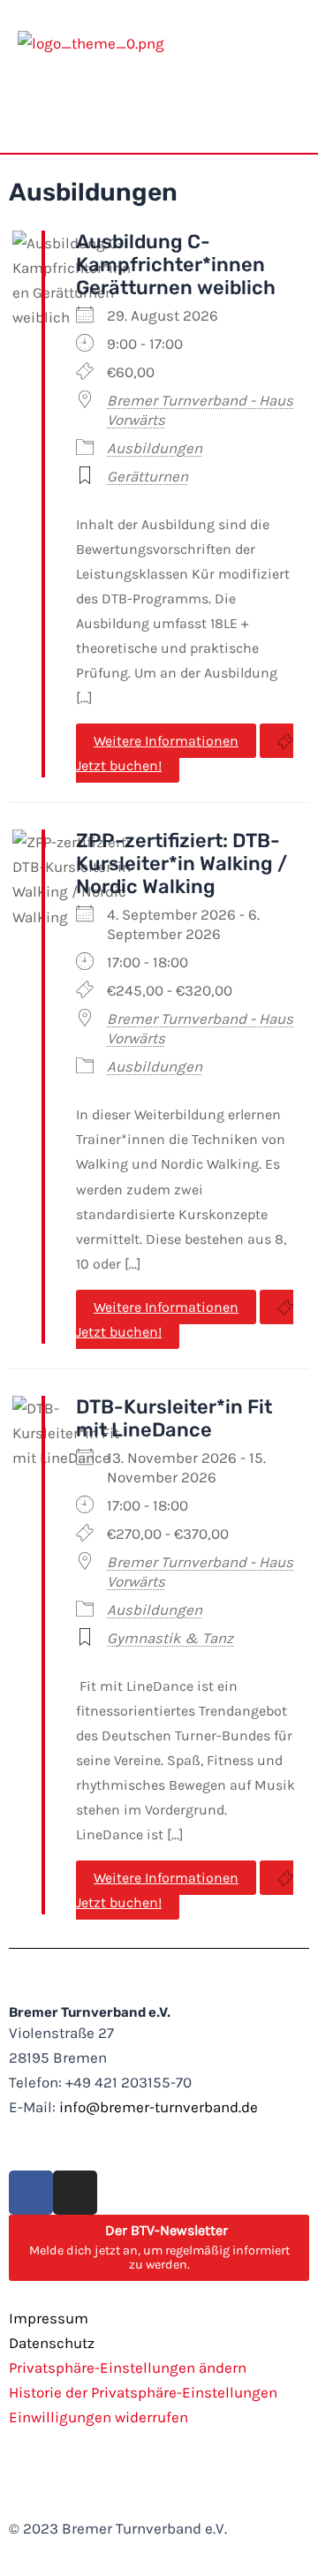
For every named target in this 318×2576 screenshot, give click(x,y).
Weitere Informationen (166, 741)
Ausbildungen (155, 448)
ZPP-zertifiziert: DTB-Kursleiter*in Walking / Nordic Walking (182, 864)
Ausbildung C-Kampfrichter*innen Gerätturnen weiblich (176, 265)
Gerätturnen (148, 476)
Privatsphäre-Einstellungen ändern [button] (128, 2368)
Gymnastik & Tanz (170, 1638)
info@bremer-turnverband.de (159, 2107)
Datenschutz (52, 2343)
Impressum (49, 2318)
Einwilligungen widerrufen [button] (98, 2417)
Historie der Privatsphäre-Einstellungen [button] (143, 2392)
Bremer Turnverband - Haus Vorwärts (200, 410)
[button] (287, 110)
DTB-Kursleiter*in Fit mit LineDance (174, 1418)
